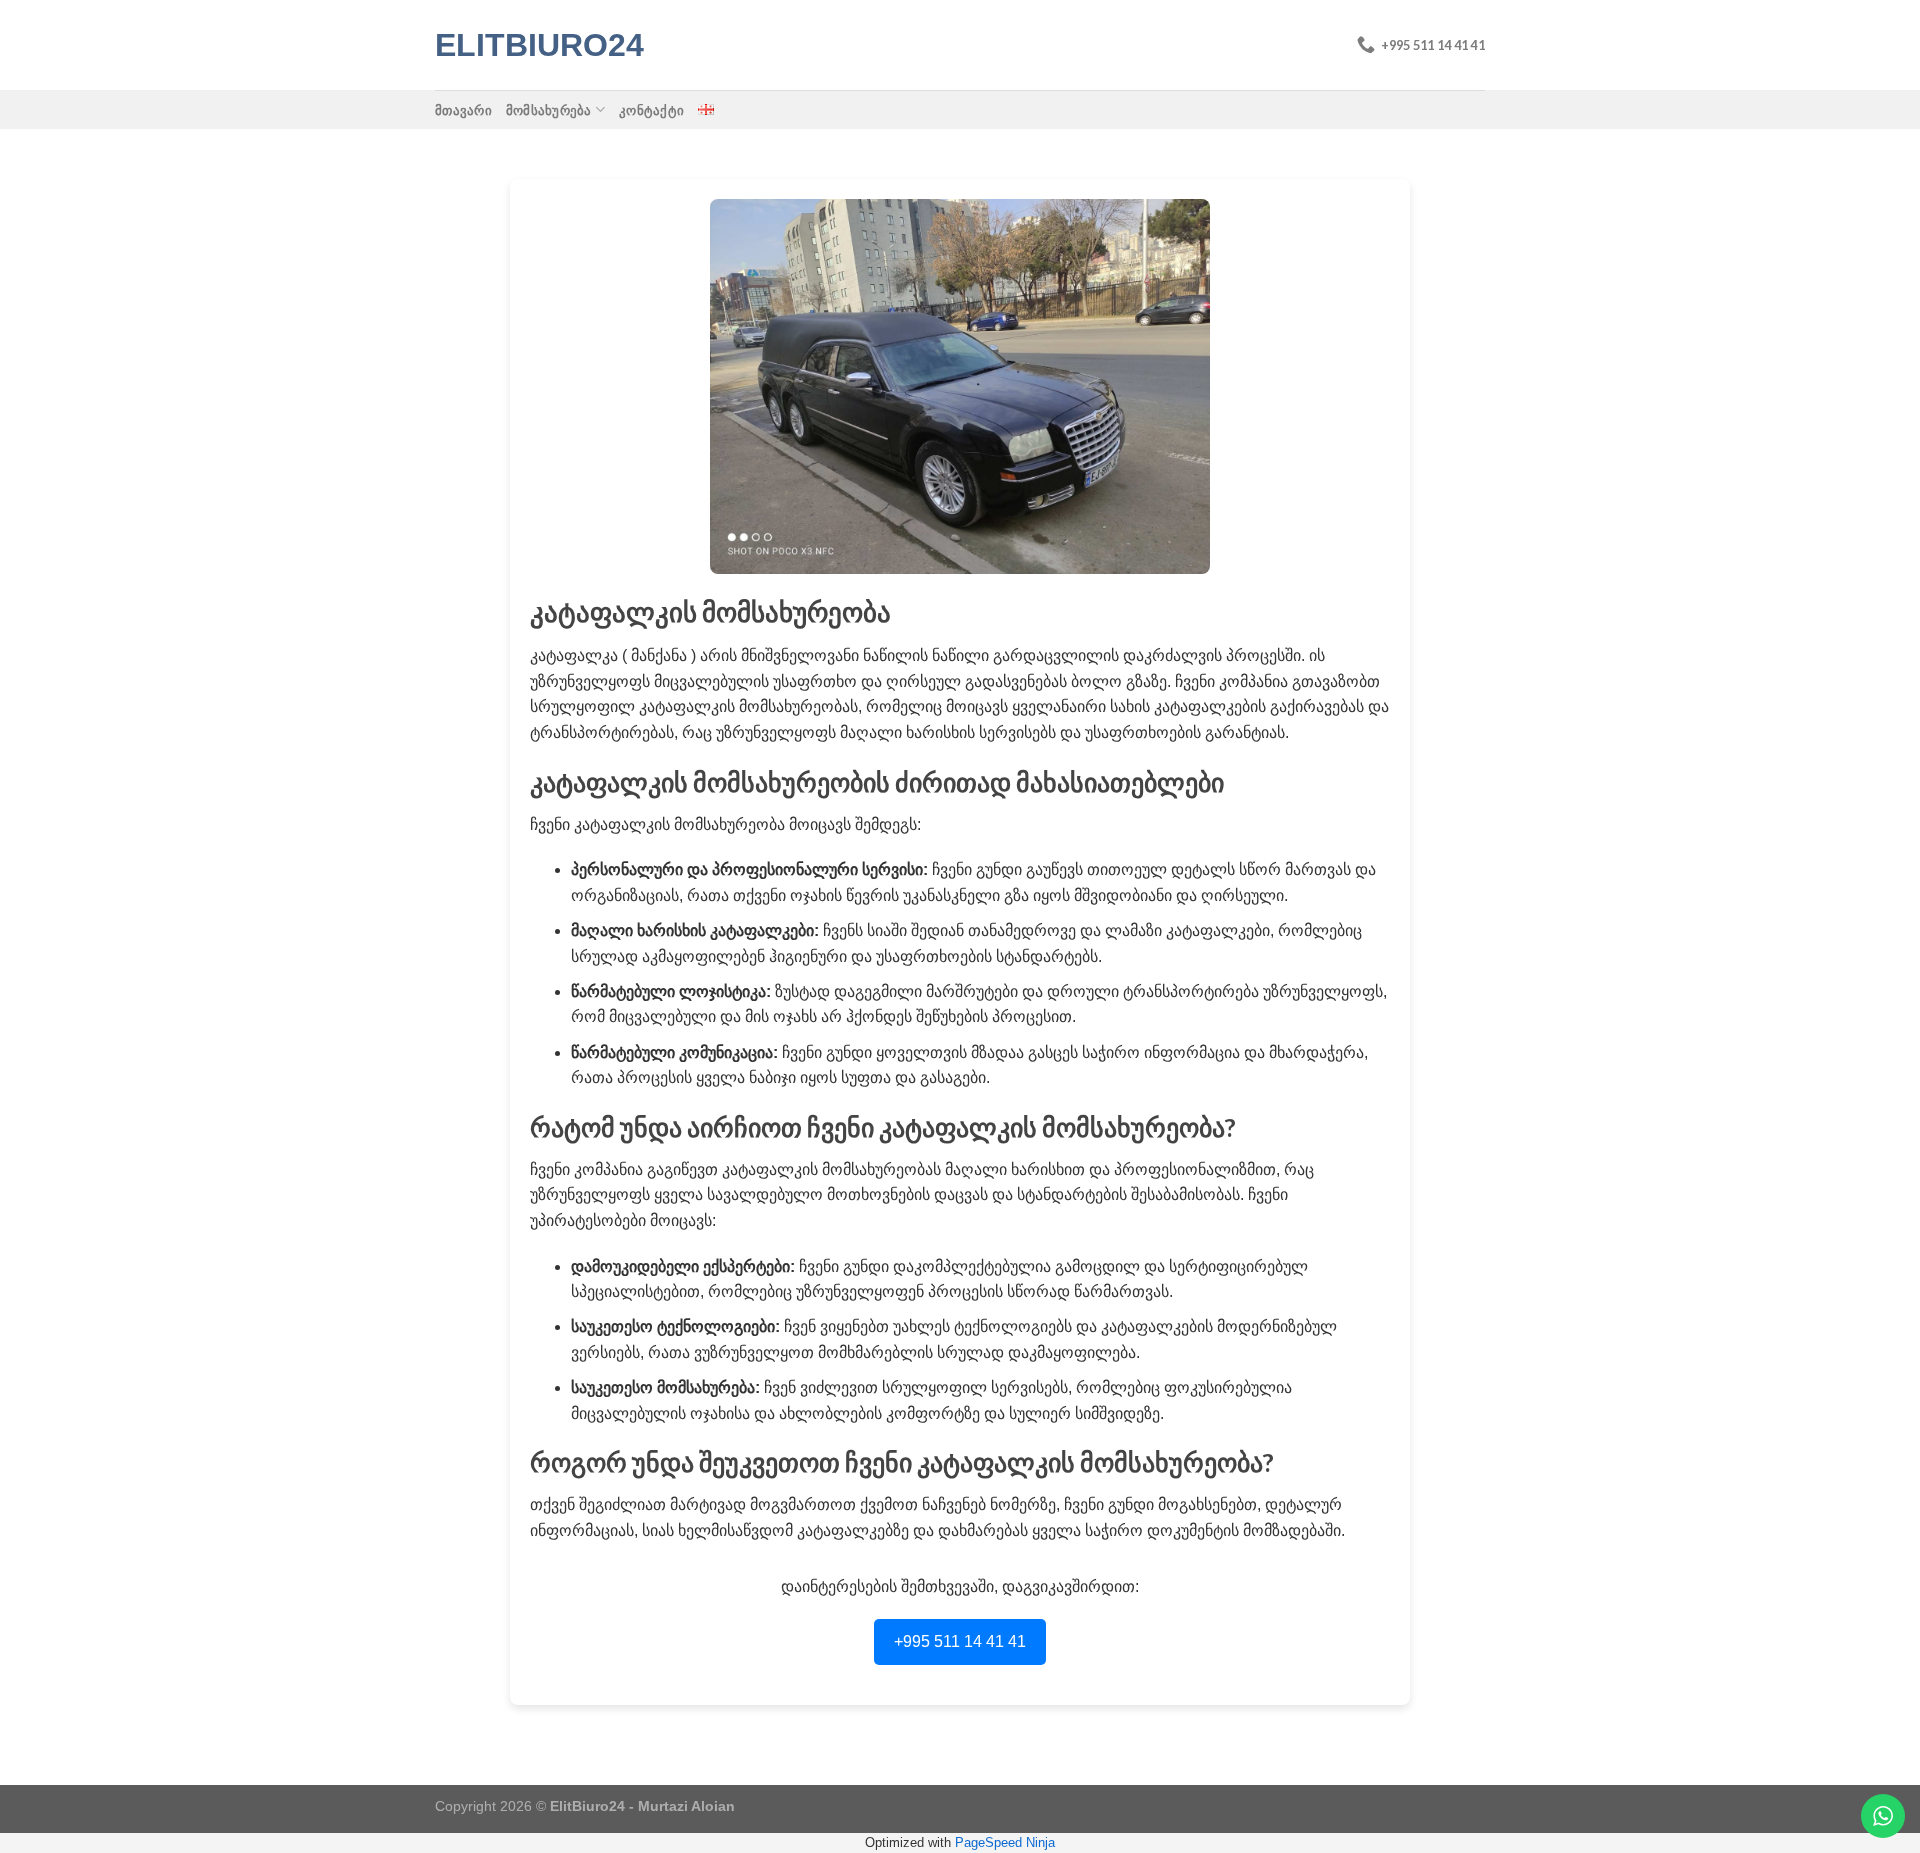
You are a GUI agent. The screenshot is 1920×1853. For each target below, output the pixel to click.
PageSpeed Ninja (1005, 1842)
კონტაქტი (651, 110)
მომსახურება (549, 110)
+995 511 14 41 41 (960, 1641)
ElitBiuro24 (535, 45)
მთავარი (463, 110)
